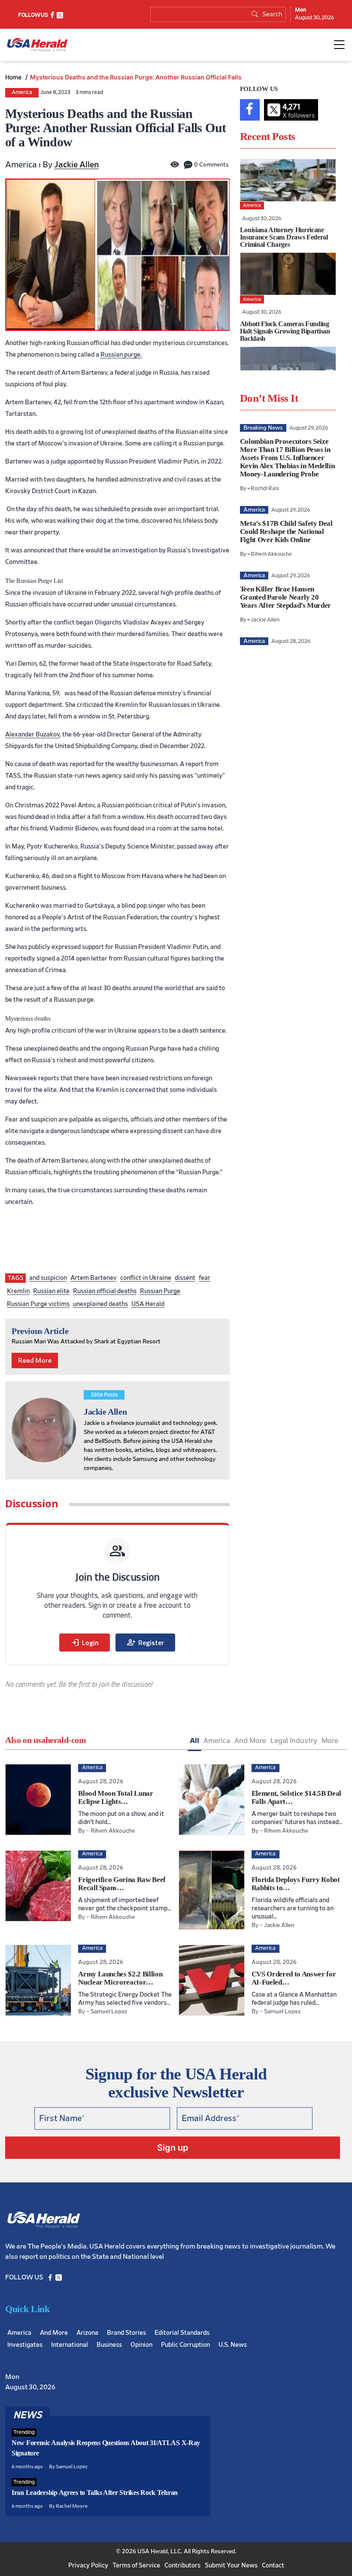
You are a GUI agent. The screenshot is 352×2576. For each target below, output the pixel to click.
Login (85, 1643)
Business (109, 2345)
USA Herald (148, 1304)
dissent (185, 1278)
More (330, 1740)
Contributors (182, 2565)
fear (205, 1278)
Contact (273, 2565)
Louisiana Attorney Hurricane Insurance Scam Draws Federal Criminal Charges (284, 237)
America (22, 92)
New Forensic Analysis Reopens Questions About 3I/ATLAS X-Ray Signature (106, 2448)
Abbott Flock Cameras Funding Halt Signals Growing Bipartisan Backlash (285, 331)
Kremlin (18, 1291)
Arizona (87, 2333)
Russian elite (51, 1291)
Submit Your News (231, 2565)
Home (14, 77)
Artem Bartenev (94, 1278)
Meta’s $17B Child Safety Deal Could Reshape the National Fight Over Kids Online (286, 532)
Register (145, 1643)
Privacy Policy (88, 2565)
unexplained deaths (100, 1304)
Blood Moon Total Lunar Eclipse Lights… (116, 1797)
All (194, 1740)
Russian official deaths (105, 1291)
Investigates (25, 2345)
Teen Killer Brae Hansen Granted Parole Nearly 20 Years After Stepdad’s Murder (285, 597)
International (70, 2345)
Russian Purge (160, 1291)
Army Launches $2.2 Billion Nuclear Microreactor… (120, 1978)
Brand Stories (126, 2333)
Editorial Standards (182, 2333)
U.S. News (233, 2345)
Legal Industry (294, 1740)
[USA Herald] (37, 45)
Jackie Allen (76, 165)
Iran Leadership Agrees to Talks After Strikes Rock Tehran (95, 2493)
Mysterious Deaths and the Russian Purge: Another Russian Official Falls (136, 77)
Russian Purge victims (38, 1304)
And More (250, 1740)
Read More (35, 1361)
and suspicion (48, 1278)
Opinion (141, 2345)
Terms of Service (136, 2565)
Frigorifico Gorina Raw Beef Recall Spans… (122, 1884)
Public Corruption (185, 2345)
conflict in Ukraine (146, 1278)
